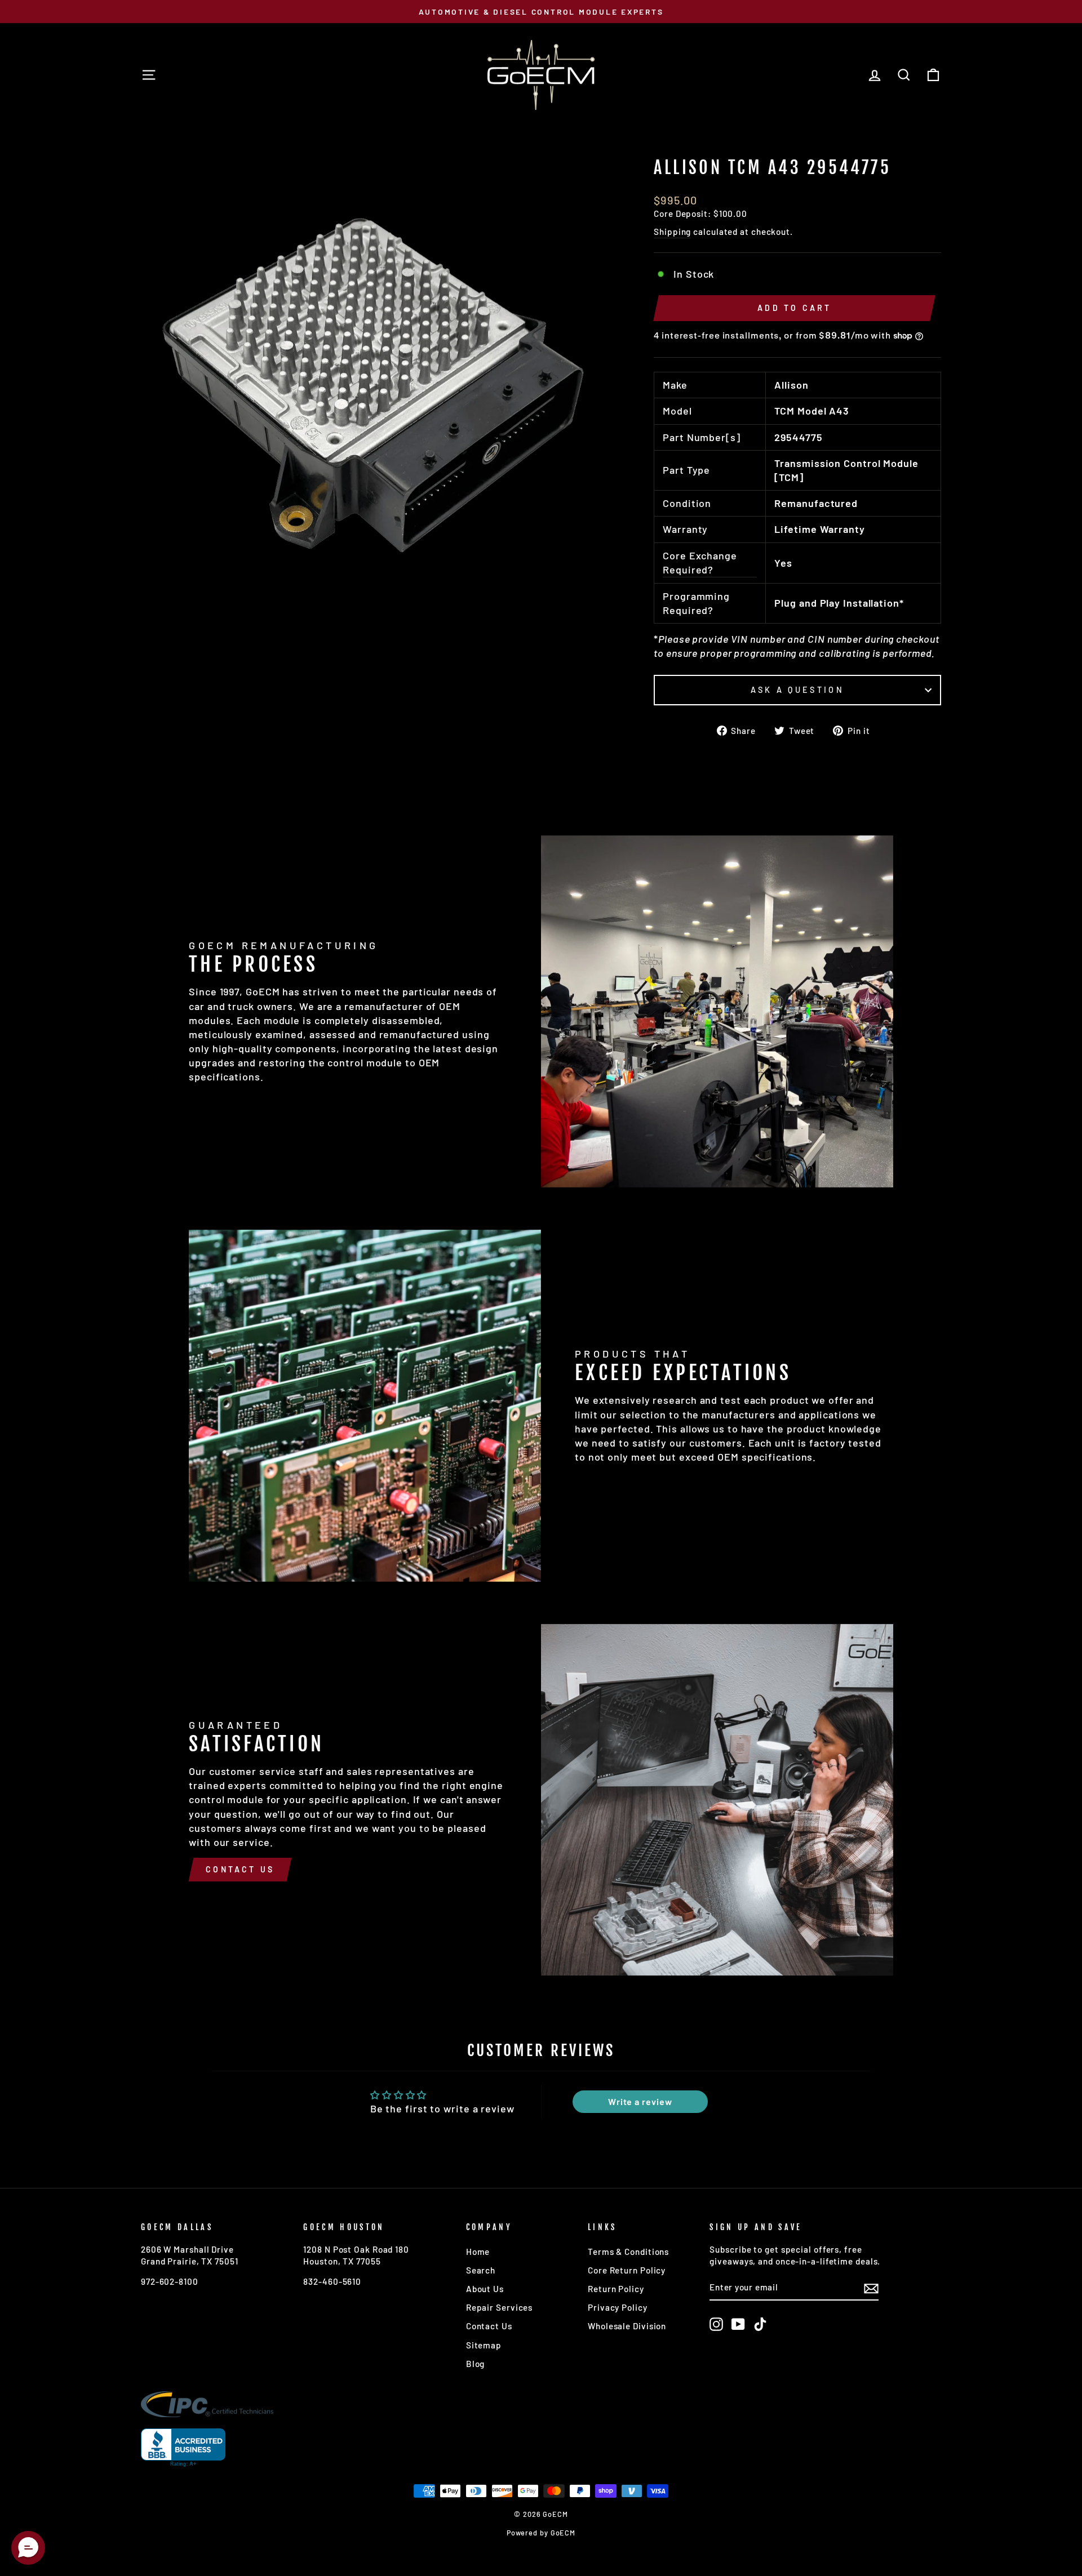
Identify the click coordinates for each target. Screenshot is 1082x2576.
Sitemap (484, 2345)
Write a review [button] (640, 2101)
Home (478, 2252)
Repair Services (500, 2307)
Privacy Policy (618, 2307)
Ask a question (797, 690)
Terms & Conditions (628, 2252)
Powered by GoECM (541, 2533)
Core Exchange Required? (700, 562)
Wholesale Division (627, 2326)
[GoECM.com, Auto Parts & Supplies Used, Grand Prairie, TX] (183, 2448)
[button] (28, 2548)
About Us (485, 2289)
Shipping (672, 232)
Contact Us (240, 1869)
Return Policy (616, 2289)
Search (481, 2270)
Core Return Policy (627, 2270)
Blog (476, 2364)
